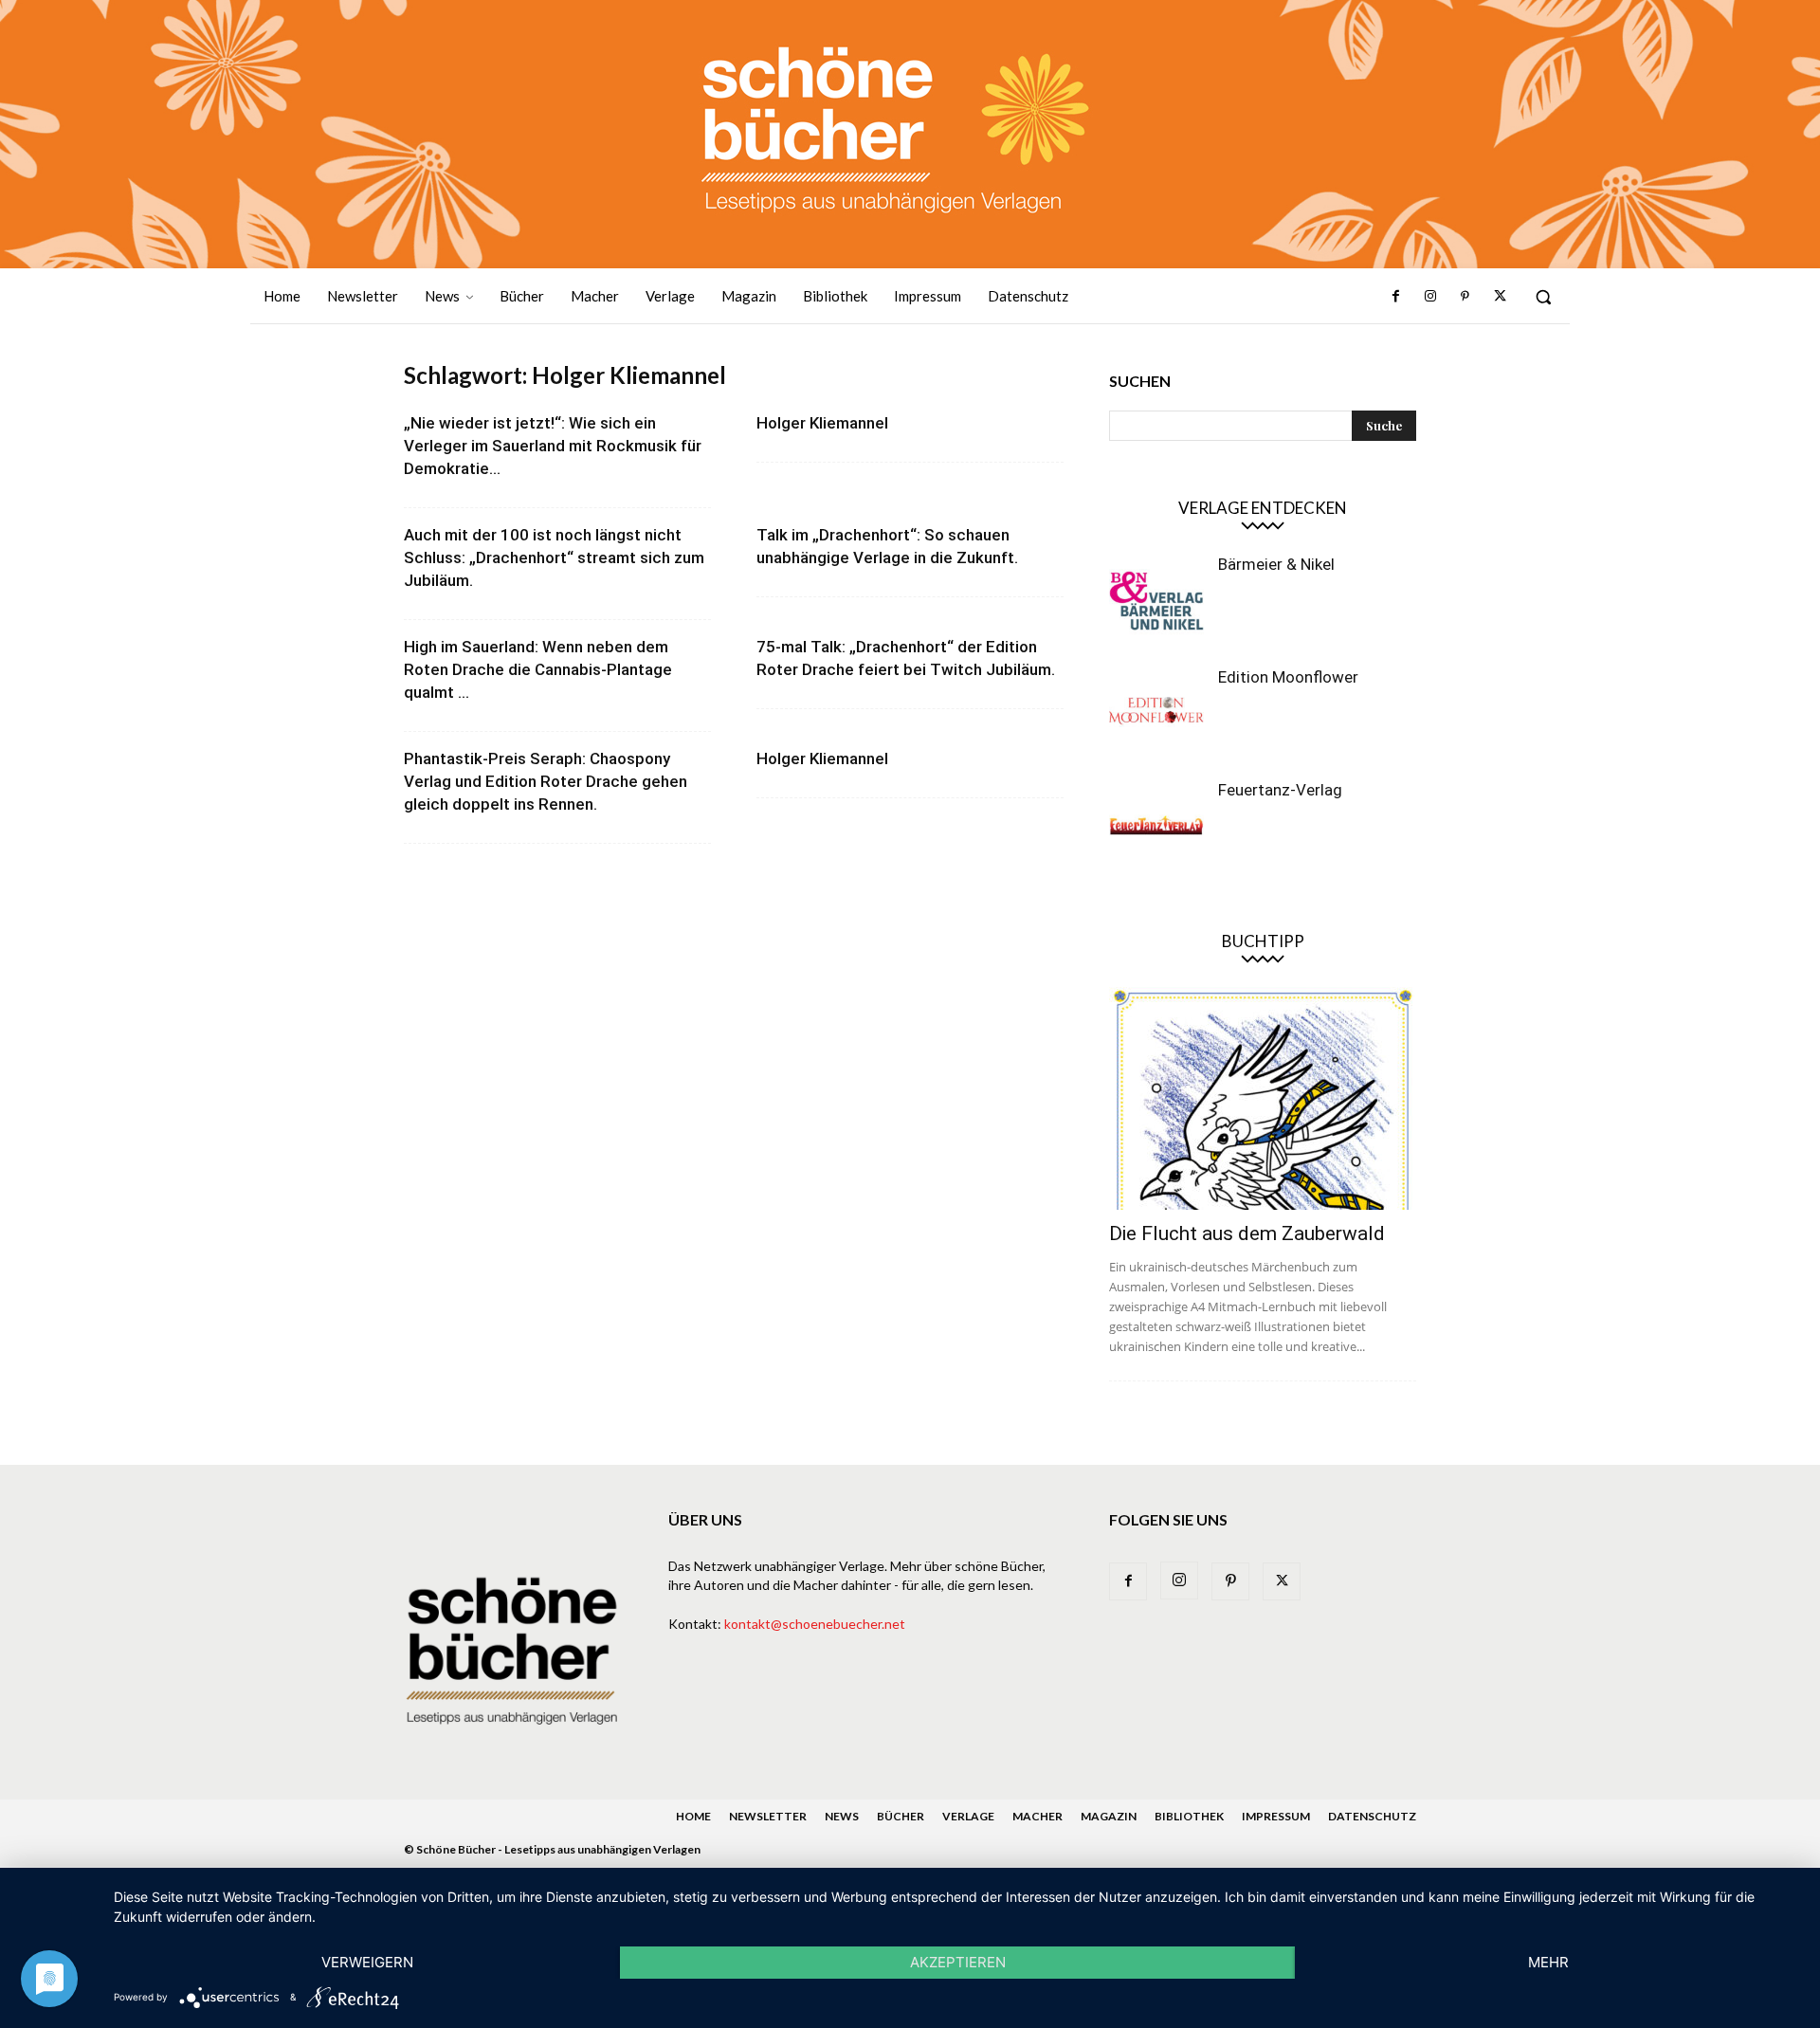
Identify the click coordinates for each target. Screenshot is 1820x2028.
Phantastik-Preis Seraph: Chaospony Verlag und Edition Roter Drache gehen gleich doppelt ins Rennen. (546, 781)
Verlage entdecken (1263, 508)
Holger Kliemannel (822, 423)
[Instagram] (1430, 297)
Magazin (1109, 1816)
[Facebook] (1396, 297)
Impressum (1276, 1816)
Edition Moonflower (1288, 677)
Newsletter (768, 1816)
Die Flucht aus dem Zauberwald (1247, 1233)
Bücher (901, 1816)
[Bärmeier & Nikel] (1156, 601)
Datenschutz (1372, 1816)
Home (693, 1816)
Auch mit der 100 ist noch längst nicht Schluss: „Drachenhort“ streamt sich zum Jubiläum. (554, 557)
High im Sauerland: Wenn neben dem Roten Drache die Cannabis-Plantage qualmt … (538, 669)
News (842, 1816)
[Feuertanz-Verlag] (1156, 827)
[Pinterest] (1465, 297)
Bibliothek (1189, 1816)
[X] (1500, 297)
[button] (1543, 297)
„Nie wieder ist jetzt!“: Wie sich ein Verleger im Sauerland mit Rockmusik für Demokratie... (553, 446)
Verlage (968, 1816)
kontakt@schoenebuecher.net (815, 1624)
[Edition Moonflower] (1156, 714)
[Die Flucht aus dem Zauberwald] (1263, 1098)
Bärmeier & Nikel (1276, 564)
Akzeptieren (958, 1962)
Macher (1037, 1816)
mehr (1548, 1962)
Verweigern (367, 1962)
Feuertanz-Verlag (1280, 790)
